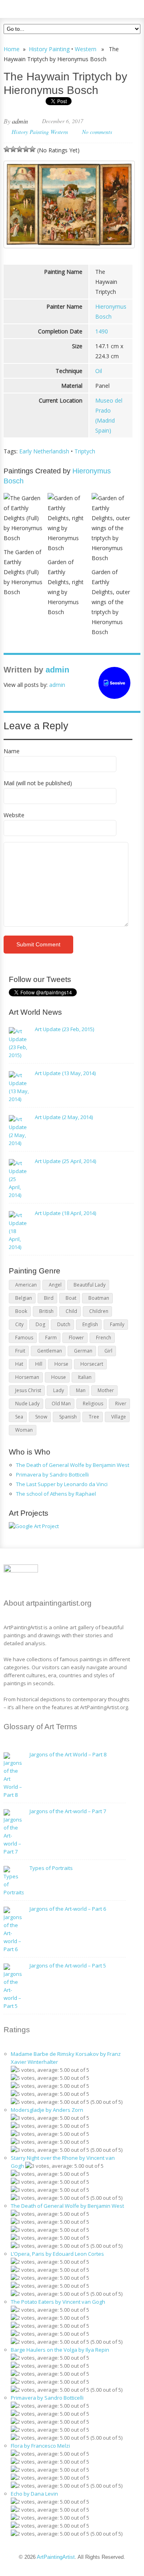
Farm (51, 1338)
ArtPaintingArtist (34, 8)
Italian (85, 1377)
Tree (94, 1417)
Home (12, 49)
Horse (61, 1364)
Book (21, 1311)
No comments (97, 132)
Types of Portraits (51, 1868)
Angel (55, 1285)
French (104, 1338)
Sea (19, 1417)
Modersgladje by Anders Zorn (47, 2110)
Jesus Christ (28, 1390)
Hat (19, 1364)
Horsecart (92, 1364)
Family (117, 1324)
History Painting (49, 49)
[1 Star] (7, 149)
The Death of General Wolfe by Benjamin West (73, 1465)
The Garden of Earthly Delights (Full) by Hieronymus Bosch (23, 572)
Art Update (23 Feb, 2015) (64, 1029)
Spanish (68, 1417)
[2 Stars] (13, 149)
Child (71, 1311)
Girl (108, 1351)
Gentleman (50, 1351)
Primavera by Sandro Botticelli (52, 1475)
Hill (39, 1364)
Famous (24, 1338)
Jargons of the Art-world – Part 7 (68, 1811)
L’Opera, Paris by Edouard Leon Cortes (57, 2254)
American (26, 1285)
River (121, 1404)
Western (86, 49)
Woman (24, 1430)
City (19, 1324)
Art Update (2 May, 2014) (64, 1117)
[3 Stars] (20, 149)
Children (99, 1311)
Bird (49, 1298)
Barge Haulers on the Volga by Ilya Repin (60, 2350)
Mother (106, 1390)
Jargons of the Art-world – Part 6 (68, 1909)
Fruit (20, 1351)
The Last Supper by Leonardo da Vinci (62, 1484)
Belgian (24, 1298)
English (90, 1324)
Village (119, 1417)
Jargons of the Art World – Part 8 (68, 1754)
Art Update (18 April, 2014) (65, 1213)
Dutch (64, 1324)
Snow (41, 1417)
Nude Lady (27, 1404)
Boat (71, 1298)
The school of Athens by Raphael (56, 1494)
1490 (102, 331)
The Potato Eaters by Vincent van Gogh (58, 2302)
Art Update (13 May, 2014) (65, 1073)
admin (20, 121)
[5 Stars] (32, 149)
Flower (76, 1338)
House (59, 1377)
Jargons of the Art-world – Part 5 (68, 1965)
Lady (59, 1390)
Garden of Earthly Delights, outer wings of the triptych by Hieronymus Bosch (111, 602)
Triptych (85, 451)
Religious (93, 1404)
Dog (40, 1324)
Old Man (61, 1404)
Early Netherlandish (44, 451)
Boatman (99, 1298)
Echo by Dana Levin (34, 2494)
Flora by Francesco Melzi (40, 2446)
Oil (99, 371)
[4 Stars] (26, 149)
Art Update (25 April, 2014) (65, 1161)
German (83, 1351)
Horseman (27, 1377)
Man (81, 1390)
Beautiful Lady (90, 1285)
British (46, 1311)
